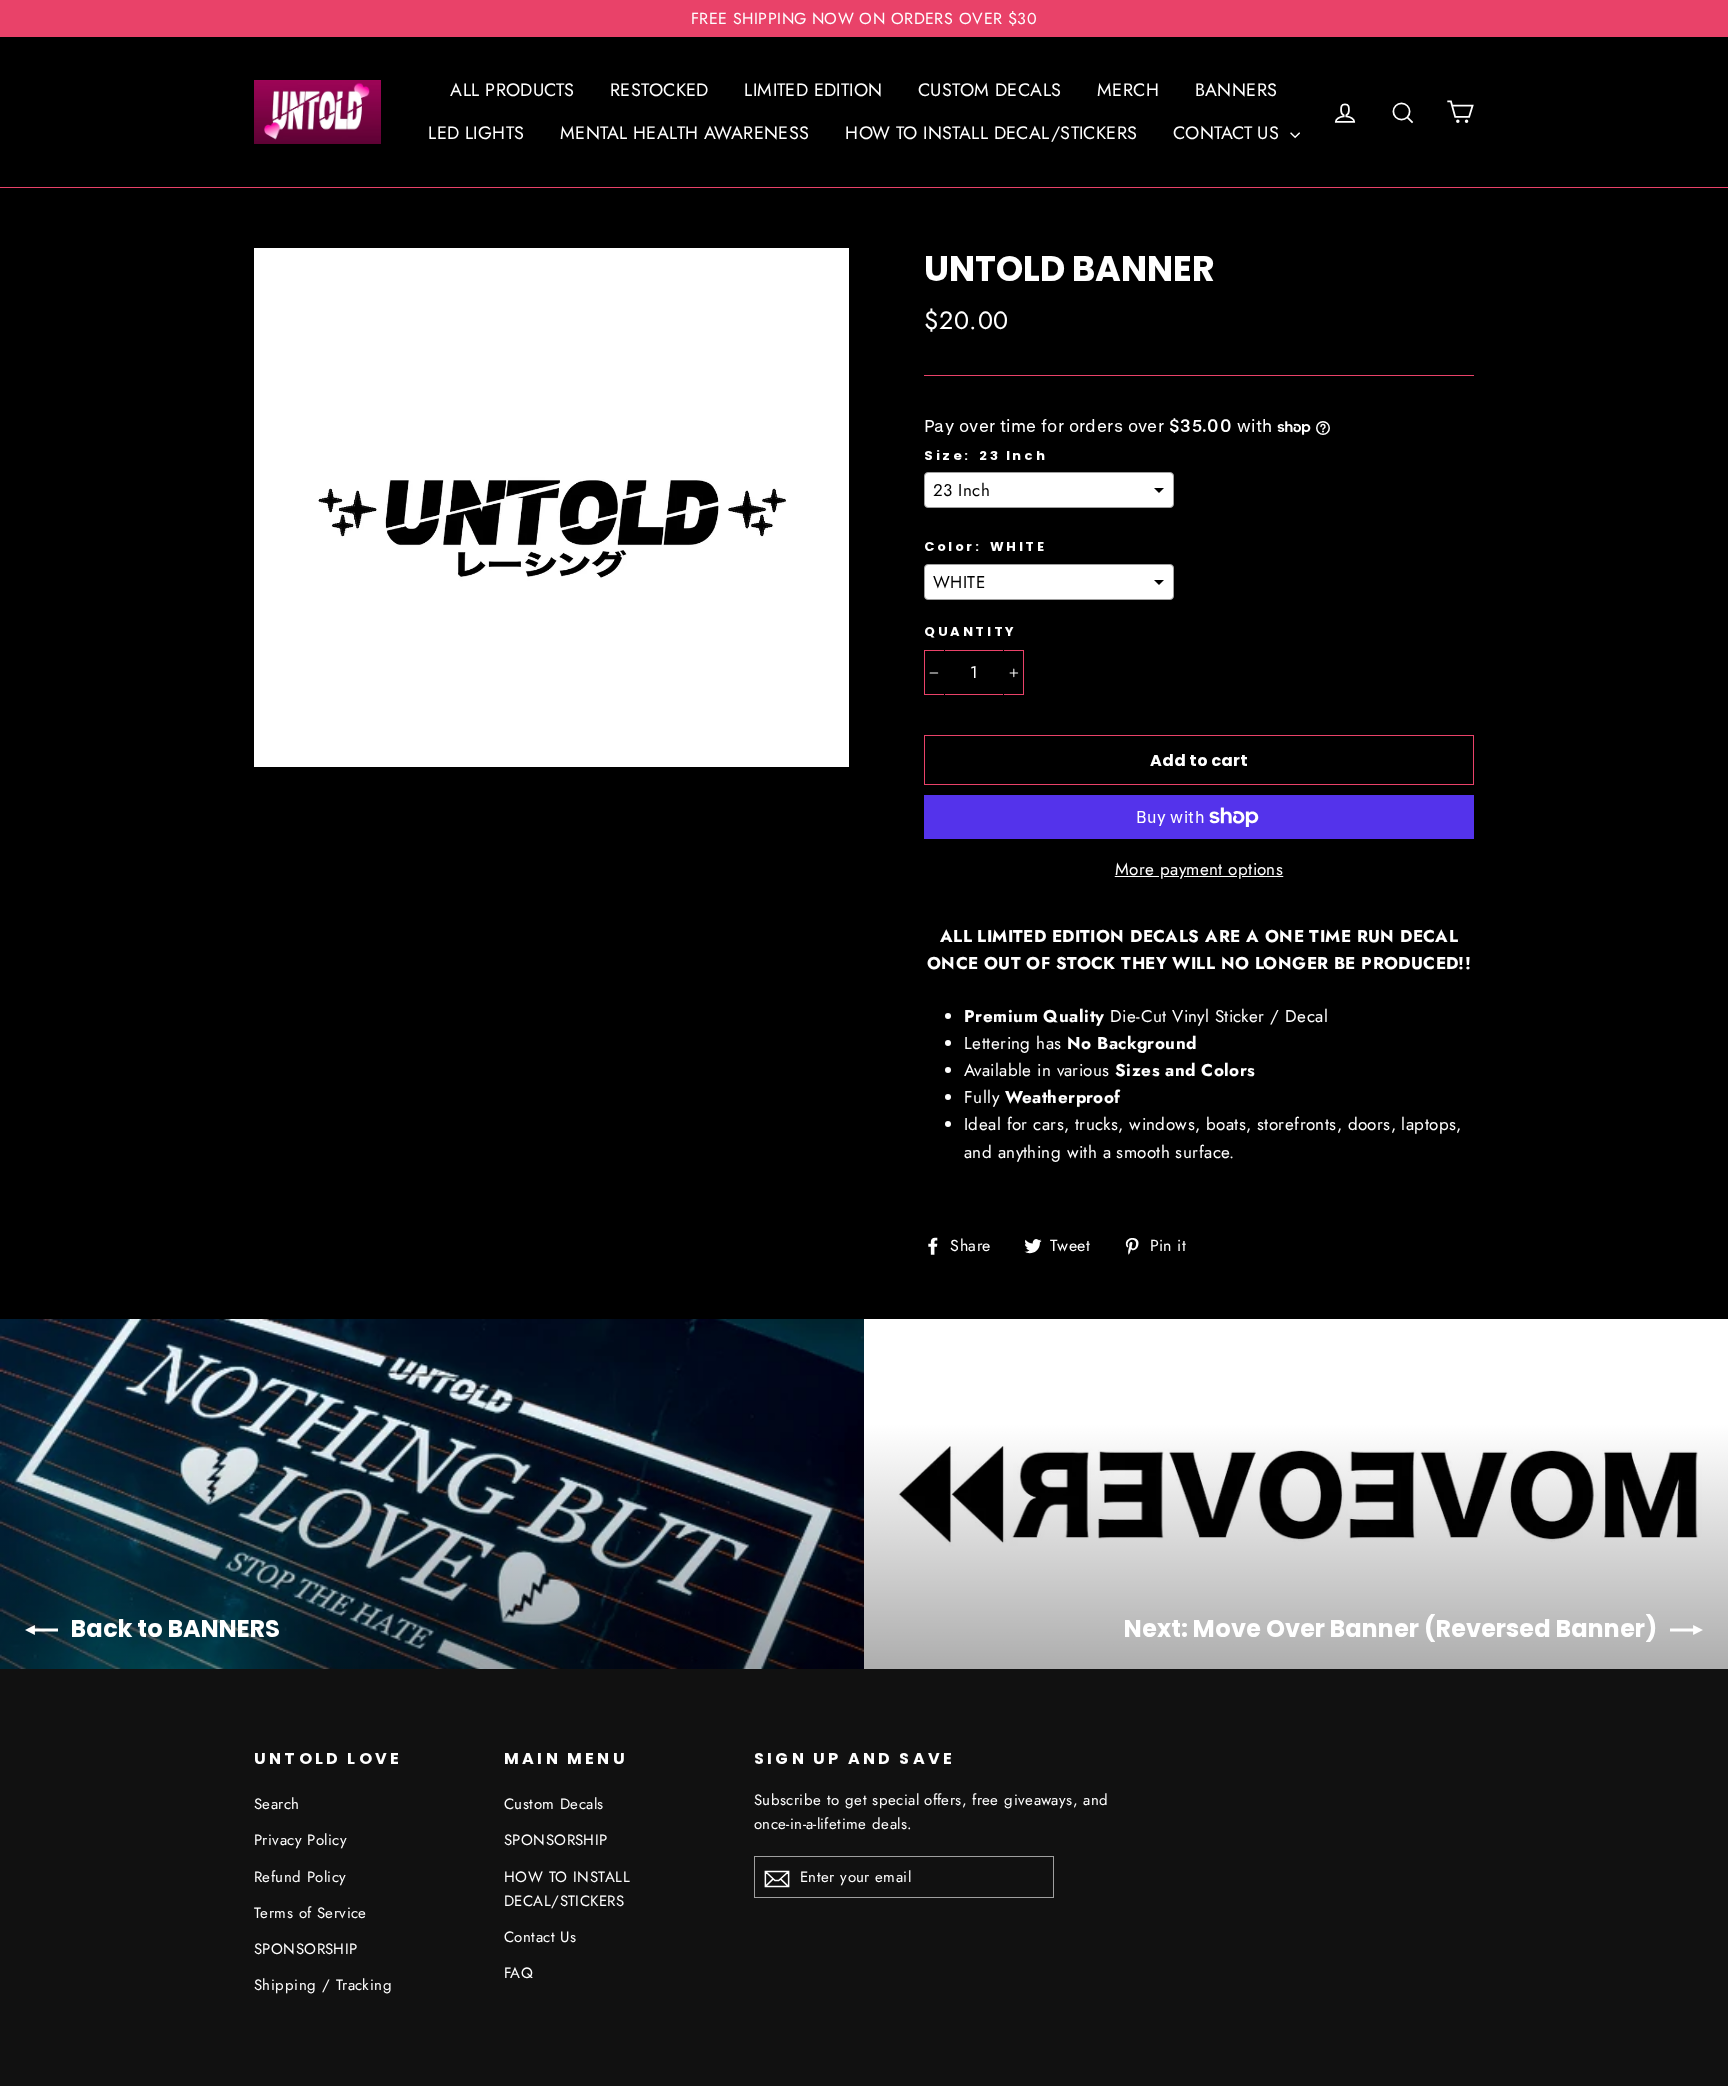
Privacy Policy (300, 1840)
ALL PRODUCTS (512, 90)
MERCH (1128, 90)
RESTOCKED (659, 90)
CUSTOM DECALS (990, 90)
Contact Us (540, 1937)
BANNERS (1236, 90)
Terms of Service (310, 1913)
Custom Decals (554, 1804)
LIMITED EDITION (813, 90)
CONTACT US (1229, 133)
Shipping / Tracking (323, 1985)
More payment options (1199, 869)
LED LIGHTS (476, 133)
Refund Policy (300, 1877)
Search (277, 1804)
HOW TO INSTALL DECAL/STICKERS (991, 133)
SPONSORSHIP (306, 1949)
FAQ (518, 1973)
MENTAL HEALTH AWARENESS (685, 133)
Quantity (970, 632)
